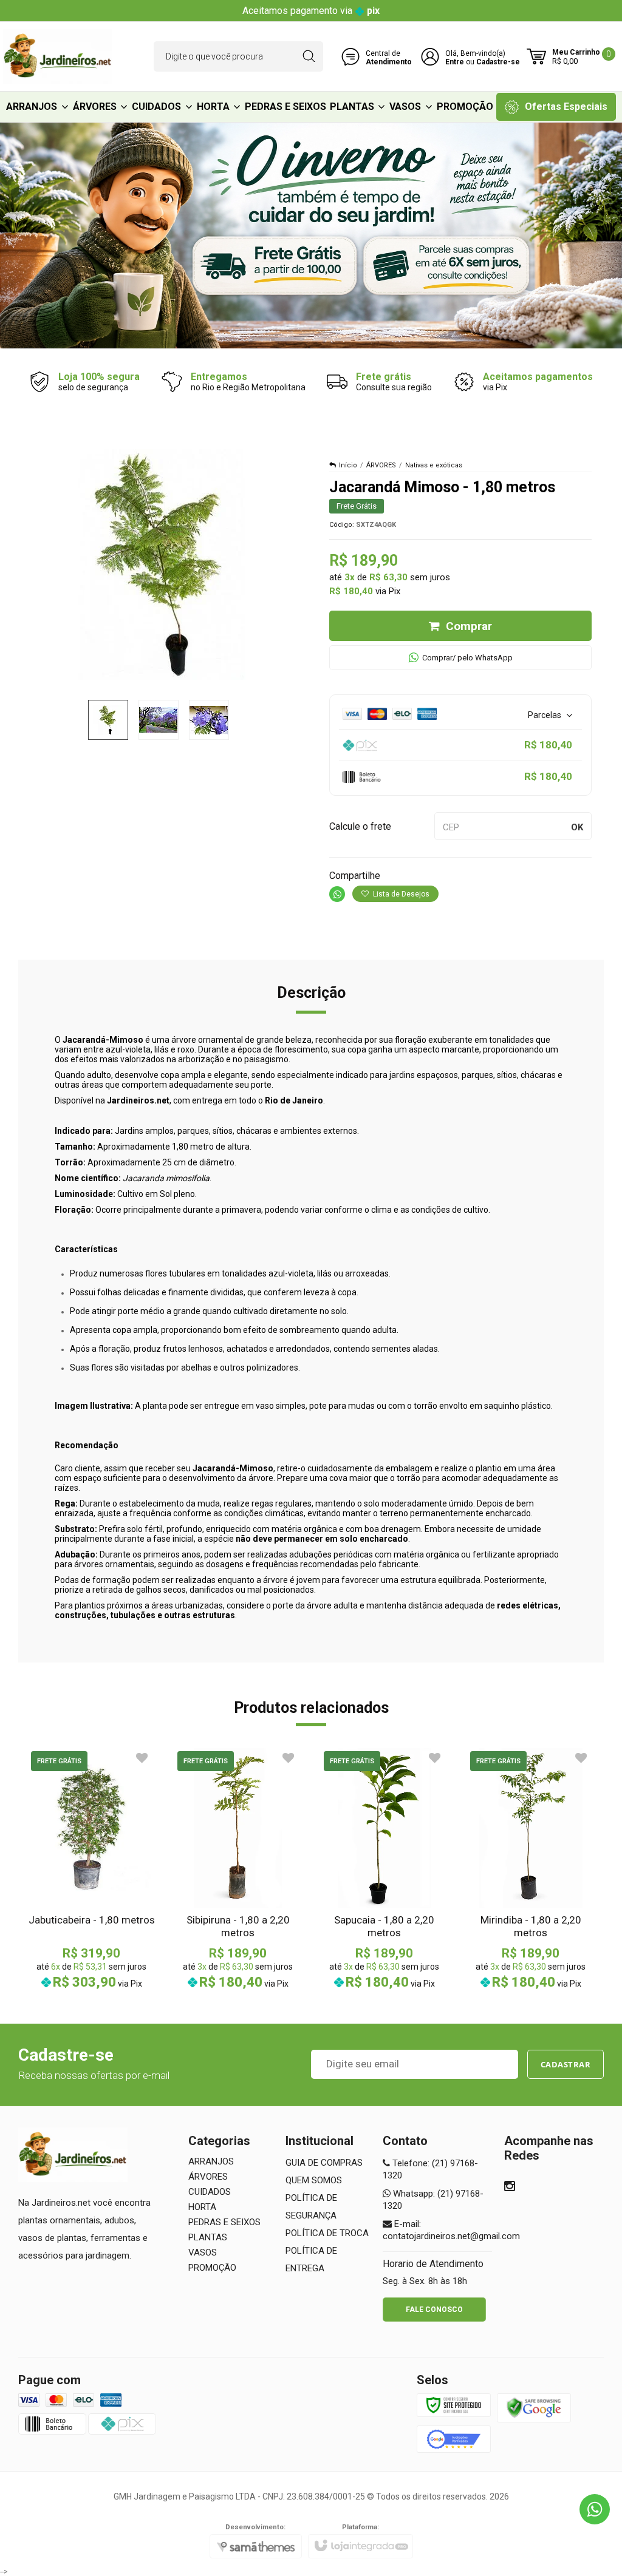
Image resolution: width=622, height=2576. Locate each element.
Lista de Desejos (400, 894)
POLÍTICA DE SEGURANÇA (311, 2207)
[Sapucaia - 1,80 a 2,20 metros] (384, 1869)
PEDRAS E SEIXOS (224, 2222)
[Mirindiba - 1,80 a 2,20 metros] (531, 1869)
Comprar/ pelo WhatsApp (467, 658)
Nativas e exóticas (434, 465)
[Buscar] (309, 56)
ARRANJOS (211, 2161)
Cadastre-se (498, 62)
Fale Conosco (434, 2310)
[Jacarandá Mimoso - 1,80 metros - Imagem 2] (159, 720)
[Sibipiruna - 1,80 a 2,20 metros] (238, 1869)
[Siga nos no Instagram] (510, 2188)
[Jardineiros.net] (58, 56)
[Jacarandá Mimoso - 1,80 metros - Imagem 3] (209, 720)
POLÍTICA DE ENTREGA (311, 2259)
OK (577, 827)
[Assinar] (566, 2064)
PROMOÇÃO (212, 2268)
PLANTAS (208, 2237)
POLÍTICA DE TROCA (327, 2233)
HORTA (202, 2207)
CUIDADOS (210, 2192)
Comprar (469, 626)
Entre (455, 62)
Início (348, 465)
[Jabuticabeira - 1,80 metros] (91, 1869)
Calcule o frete (360, 826)
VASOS (203, 2252)
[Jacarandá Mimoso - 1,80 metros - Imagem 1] (108, 720)
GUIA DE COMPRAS (324, 2163)
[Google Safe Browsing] (534, 2407)
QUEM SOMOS (314, 2180)
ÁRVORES (381, 465)
